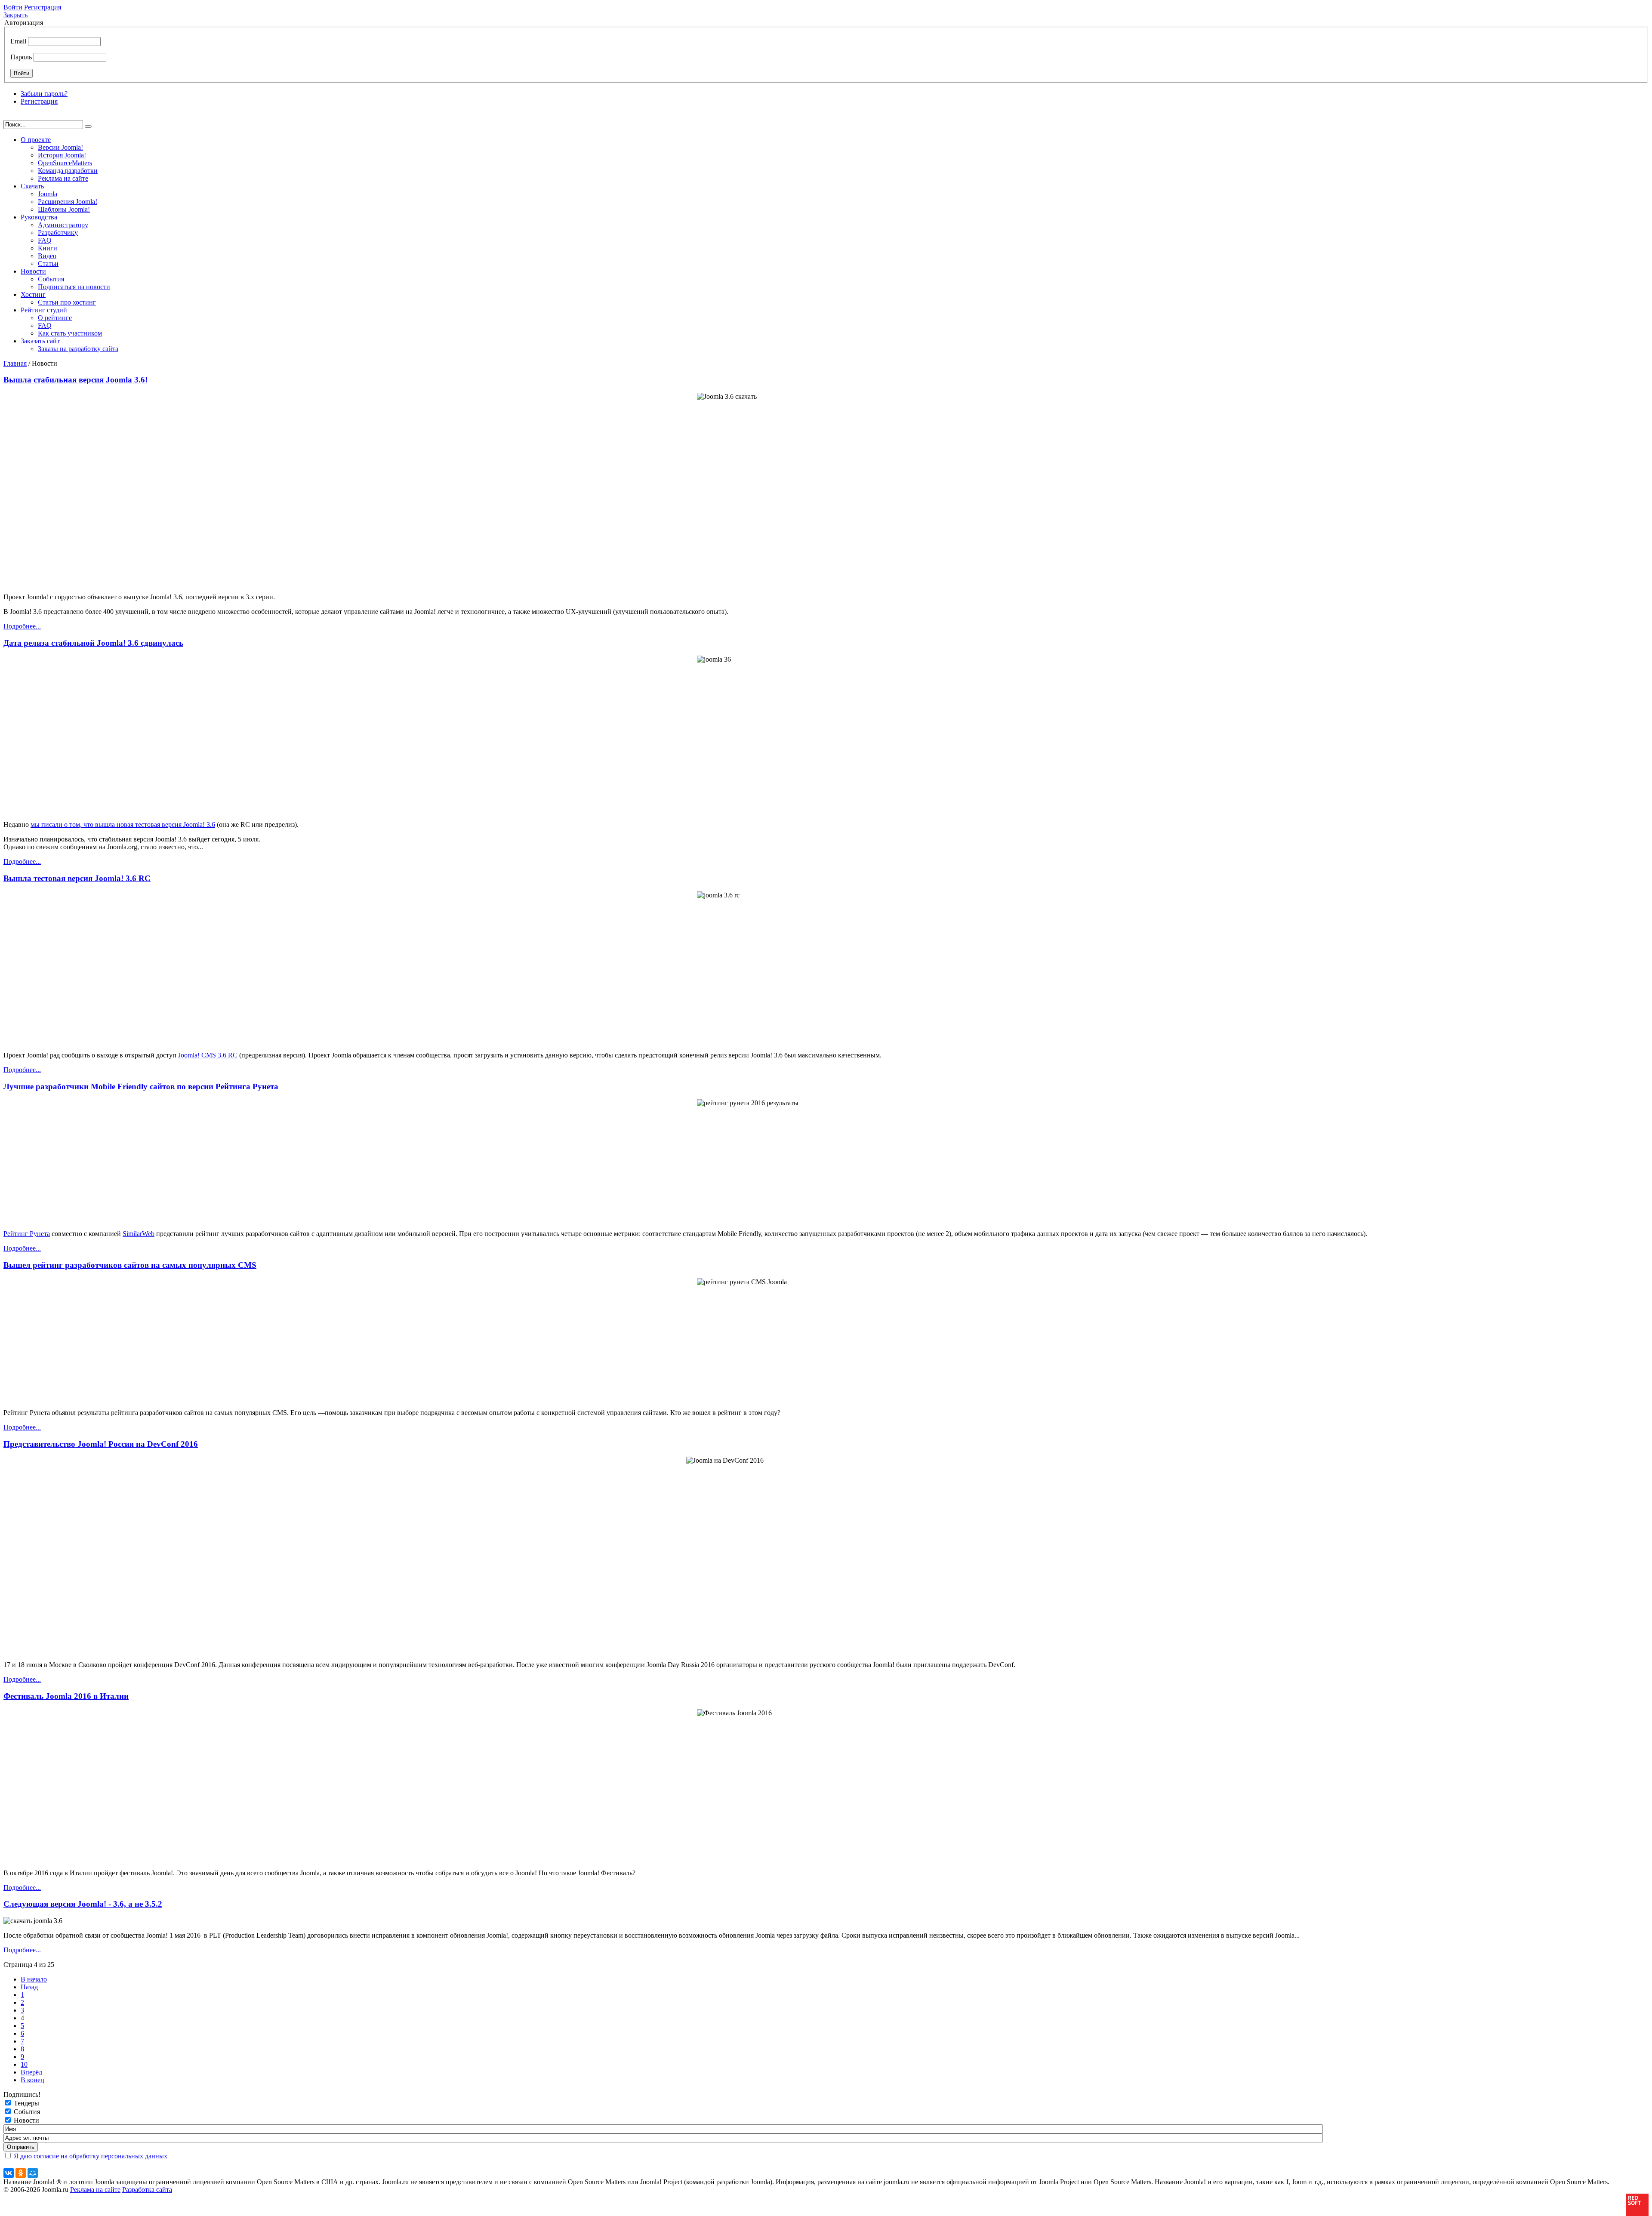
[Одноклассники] (21, 2173)
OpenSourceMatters (65, 163)
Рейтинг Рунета (27, 1234)
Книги (48, 248)
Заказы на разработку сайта (78, 349)
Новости (33, 271)
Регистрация (43, 7)
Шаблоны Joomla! (64, 209)
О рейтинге (55, 318)
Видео (47, 256)
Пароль (21, 57)
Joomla (48, 194)
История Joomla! (62, 155)
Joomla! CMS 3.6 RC (208, 1055)
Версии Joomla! (60, 147)
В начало (34, 1979)
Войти (13, 7)
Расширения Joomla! (68, 202)
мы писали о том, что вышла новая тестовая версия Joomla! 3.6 (123, 824)
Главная (15, 363)
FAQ (45, 240)
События (51, 279)
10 (24, 2064)
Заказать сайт (40, 341)
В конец (32, 2080)
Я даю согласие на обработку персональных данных (91, 2156)
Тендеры (26, 2103)
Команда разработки (68, 171)
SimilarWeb (139, 1234)
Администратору (63, 225)
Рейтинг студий (44, 310)
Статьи (48, 264)
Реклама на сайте (63, 178)
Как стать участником (70, 333)
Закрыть (15, 15)
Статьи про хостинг (67, 302)
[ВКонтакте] (9, 2173)
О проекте (36, 140)
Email (18, 41)
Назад (29, 1987)
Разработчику (58, 233)
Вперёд (31, 2072)
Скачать (32, 186)
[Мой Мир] (33, 2173)
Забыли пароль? (44, 94)
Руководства (39, 217)
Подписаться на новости (74, 287)
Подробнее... (22, 626)
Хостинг (33, 294)
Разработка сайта (147, 2190)
